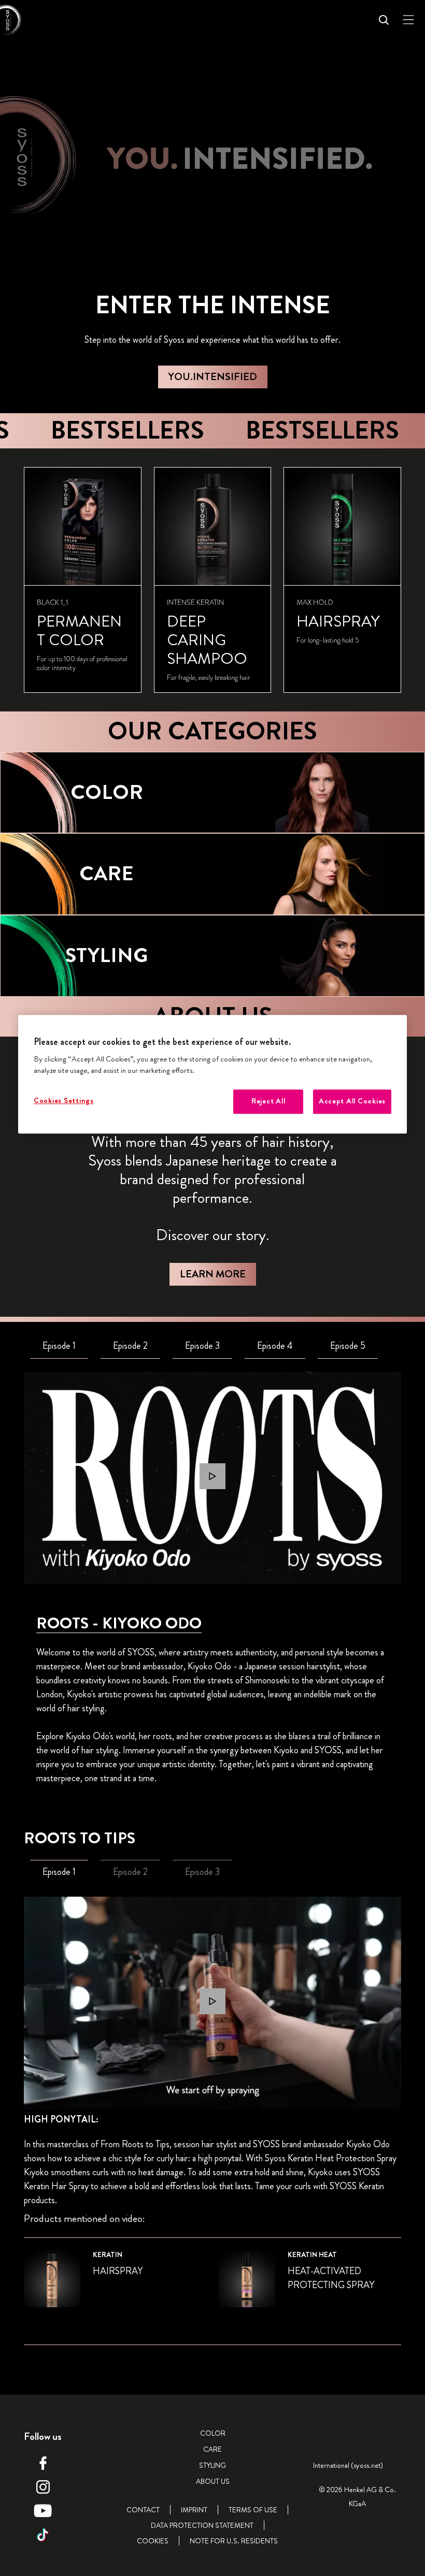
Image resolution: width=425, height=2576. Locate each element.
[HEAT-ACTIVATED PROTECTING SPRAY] (310, 2285)
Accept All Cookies (352, 1101)
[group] (212, 580)
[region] (212, 1074)
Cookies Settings (64, 1101)
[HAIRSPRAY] (342, 580)
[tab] (59, 1347)
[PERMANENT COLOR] (83, 580)
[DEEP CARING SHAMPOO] (213, 580)
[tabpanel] (212, 1478)
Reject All (268, 1101)
